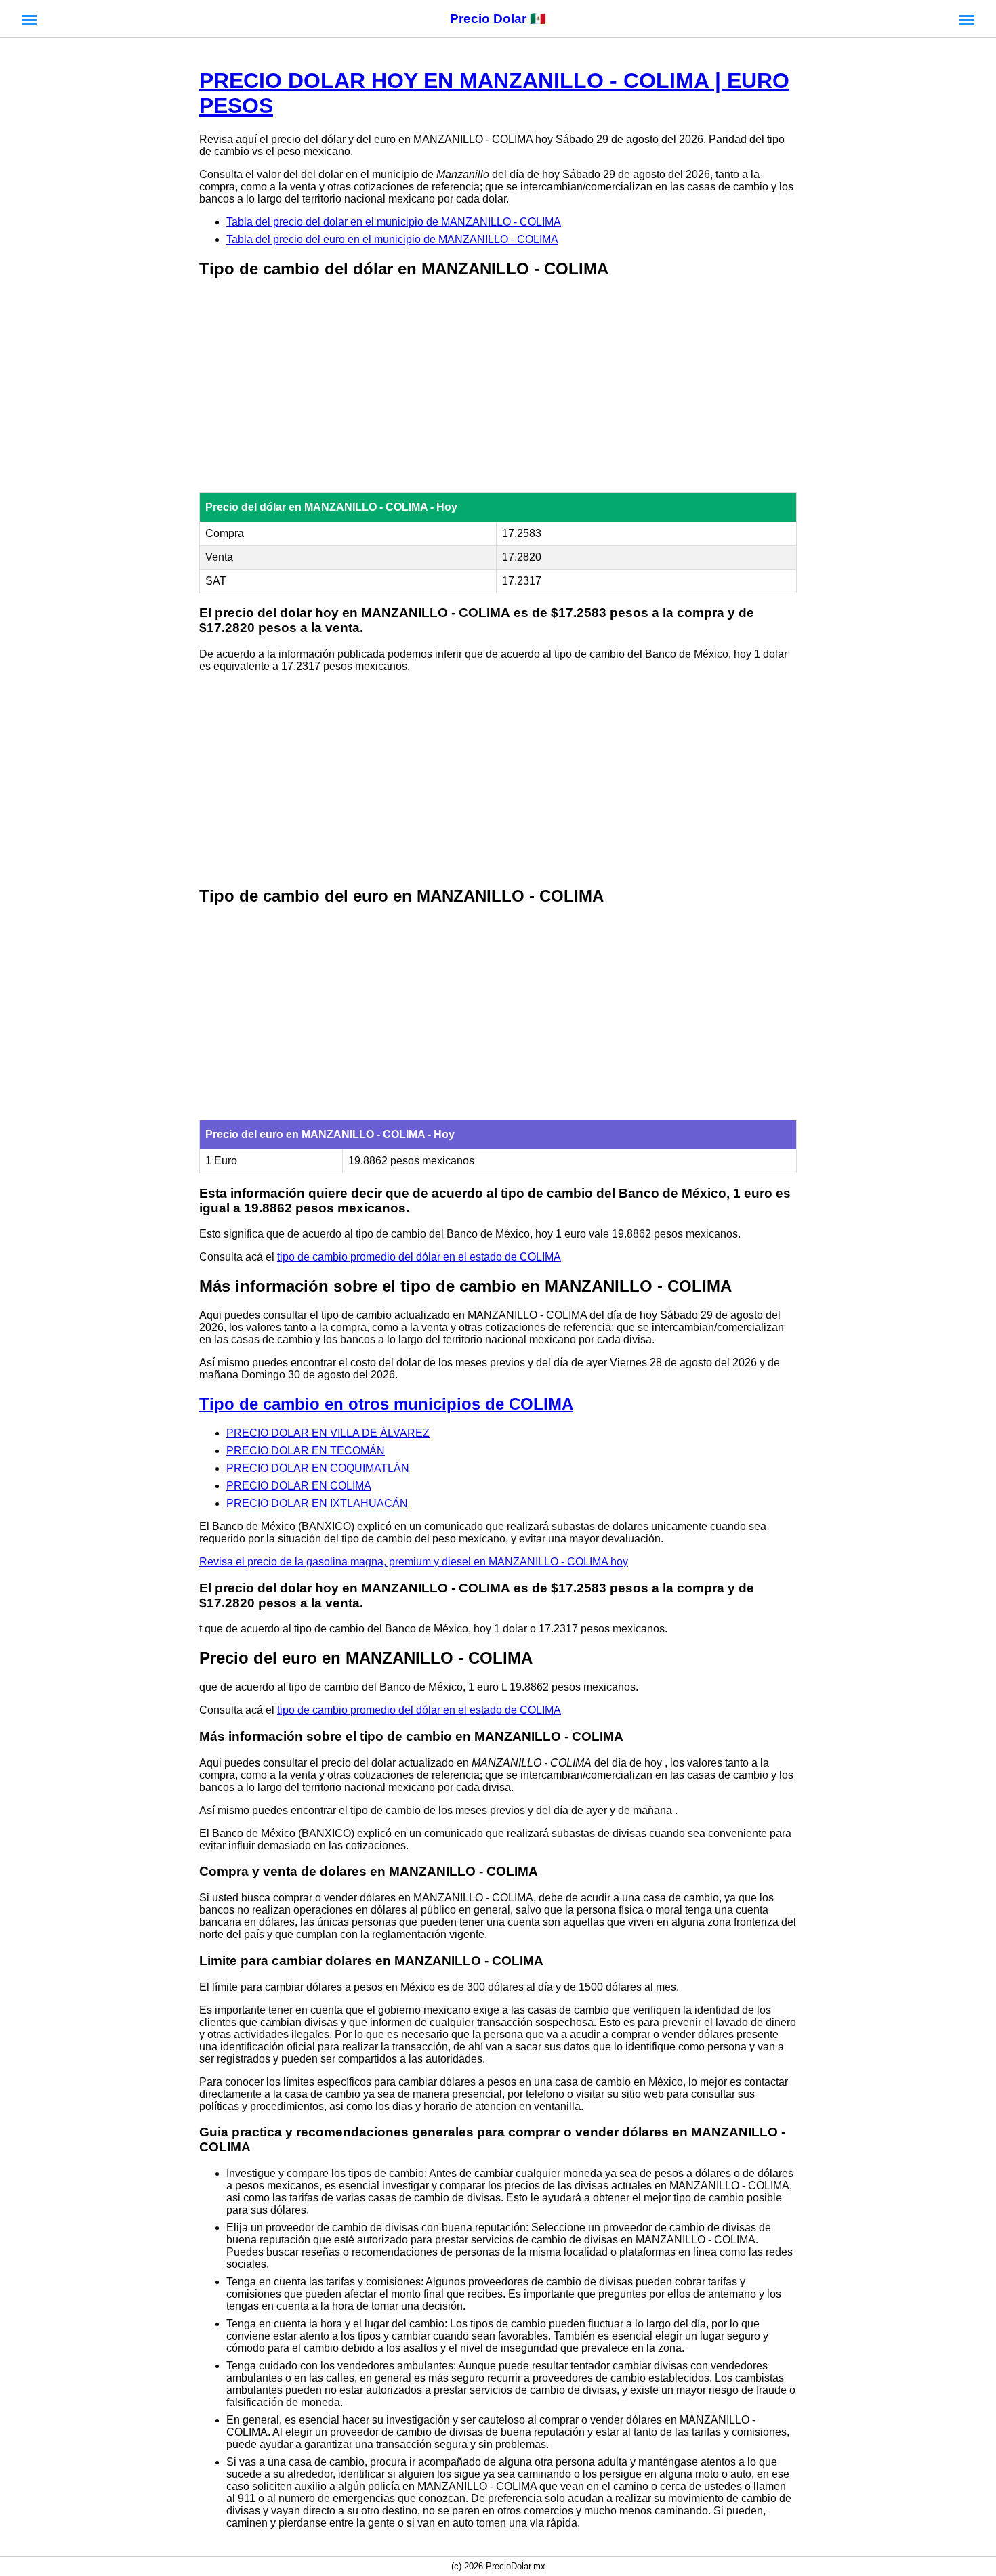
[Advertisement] (498, 387)
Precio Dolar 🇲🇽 (498, 19)
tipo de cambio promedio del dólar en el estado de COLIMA (419, 1257)
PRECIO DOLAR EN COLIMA (299, 1486)
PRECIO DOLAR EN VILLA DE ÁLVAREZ (328, 1433)
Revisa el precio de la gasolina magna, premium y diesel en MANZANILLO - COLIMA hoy (414, 1562)
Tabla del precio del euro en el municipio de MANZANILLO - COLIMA (392, 239)
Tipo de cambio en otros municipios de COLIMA (386, 1404)
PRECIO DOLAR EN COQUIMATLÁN (318, 1468)
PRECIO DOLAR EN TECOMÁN (306, 1451)
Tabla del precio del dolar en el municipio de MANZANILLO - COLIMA (394, 222)
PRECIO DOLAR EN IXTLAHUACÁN (317, 1503)
